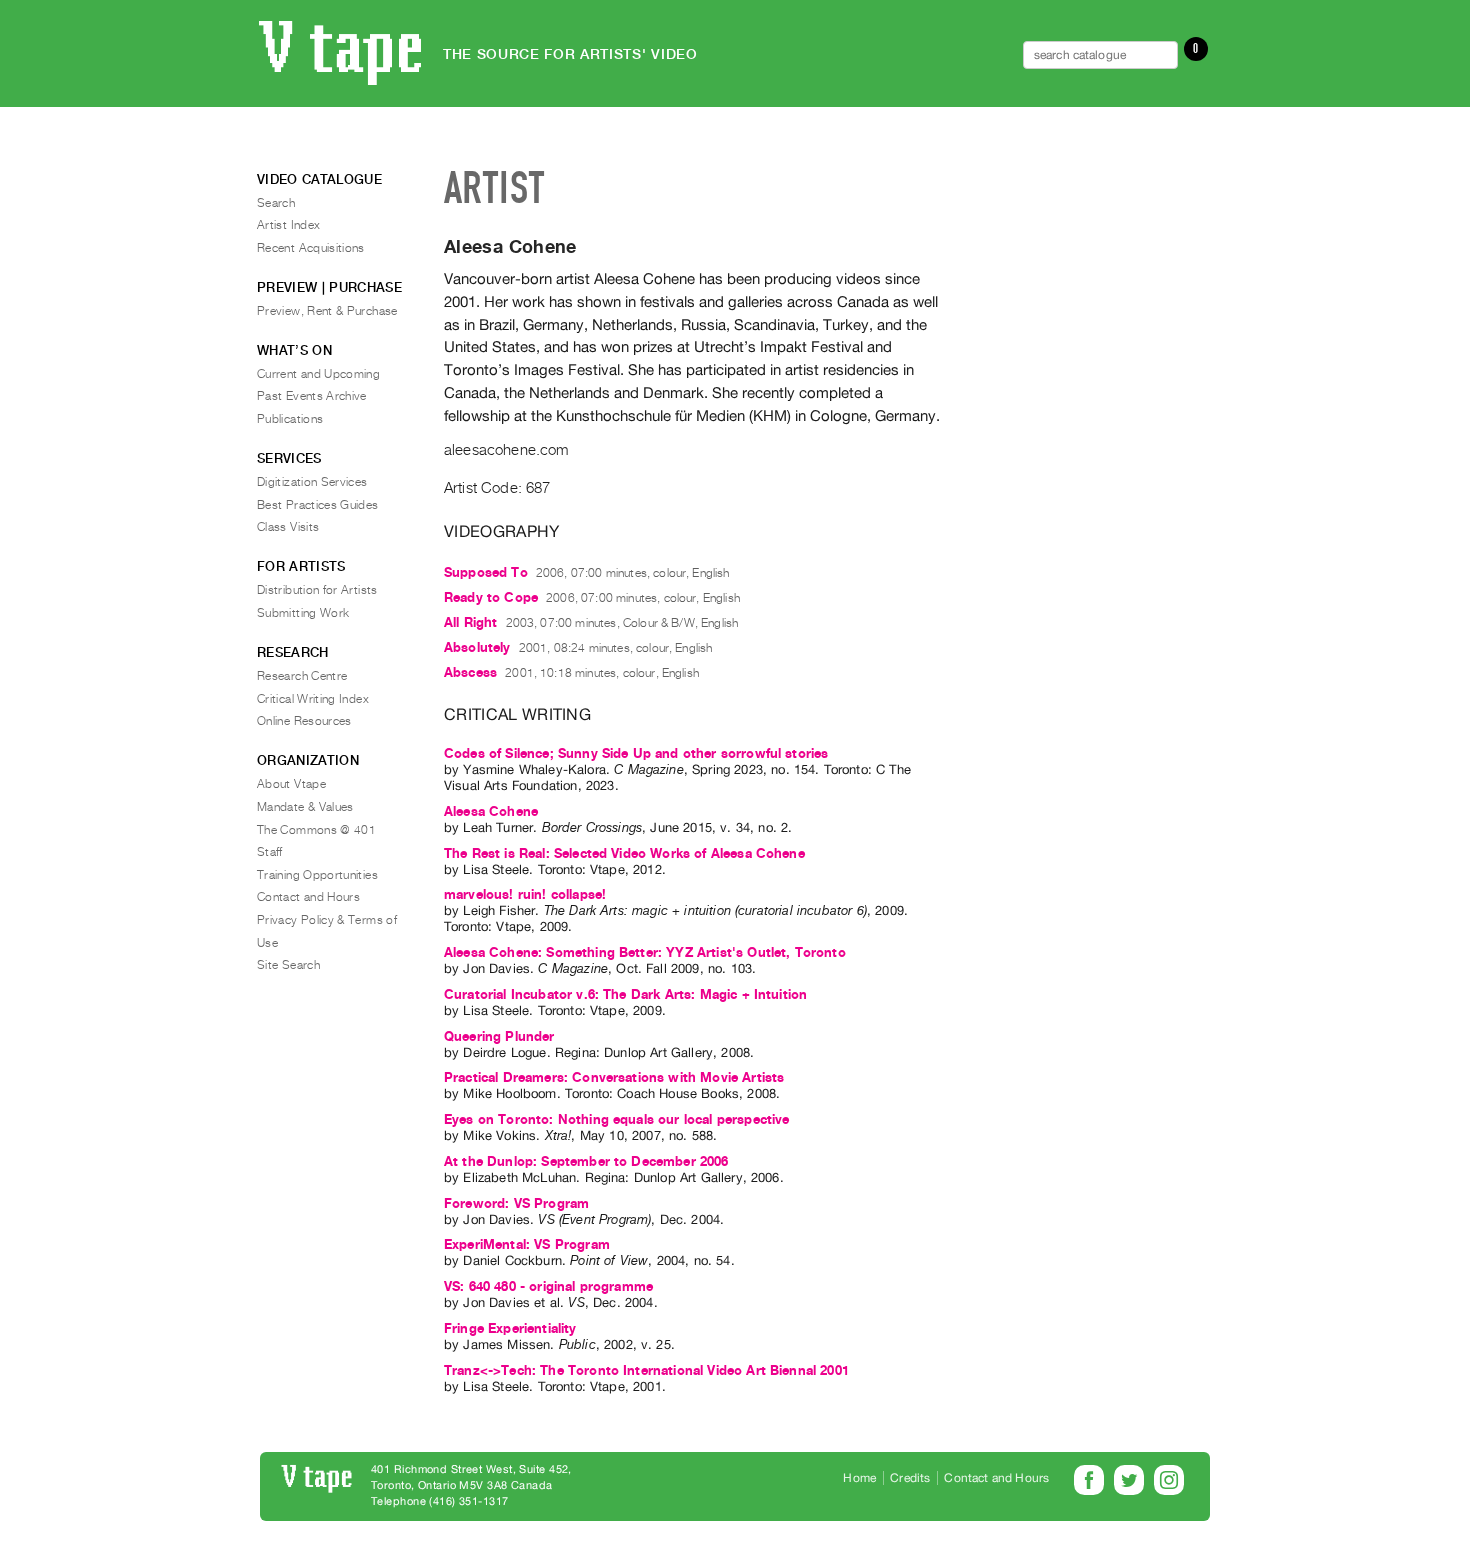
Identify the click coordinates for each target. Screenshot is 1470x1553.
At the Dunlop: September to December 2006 (586, 1161)
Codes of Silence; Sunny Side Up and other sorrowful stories (636, 753)
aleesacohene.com (506, 450)
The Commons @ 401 (316, 830)
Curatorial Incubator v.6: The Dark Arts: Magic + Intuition (625, 994)
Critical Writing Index (313, 699)
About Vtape (291, 784)
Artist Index (288, 225)
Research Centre (302, 676)
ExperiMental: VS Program (527, 1244)
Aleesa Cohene (491, 811)
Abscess (470, 672)
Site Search (288, 965)
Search (276, 203)
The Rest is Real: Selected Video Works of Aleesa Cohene (624, 853)
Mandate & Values (305, 807)
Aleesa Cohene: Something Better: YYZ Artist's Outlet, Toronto (645, 952)
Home (859, 1478)
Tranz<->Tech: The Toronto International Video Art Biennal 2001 (646, 1370)
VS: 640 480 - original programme (548, 1286)
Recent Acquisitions (311, 248)
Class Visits (288, 527)
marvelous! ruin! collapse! (525, 894)
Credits (910, 1478)
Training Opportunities (317, 875)
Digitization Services (312, 482)
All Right (470, 622)
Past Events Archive (312, 396)
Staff (270, 852)
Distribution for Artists (317, 590)
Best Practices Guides (318, 505)
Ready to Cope (491, 597)
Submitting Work (303, 613)
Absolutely (477, 647)
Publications (290, 419)
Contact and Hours (308, 897)
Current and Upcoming (318, 374)
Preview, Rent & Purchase (327, 311)
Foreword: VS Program (516, 1203)
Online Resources (304, 721)
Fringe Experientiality (510, 1328)
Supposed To (486, 572)
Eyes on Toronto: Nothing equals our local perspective (616, 1119)
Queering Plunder (499, 1036)
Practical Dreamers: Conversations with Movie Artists (614, 1077)
